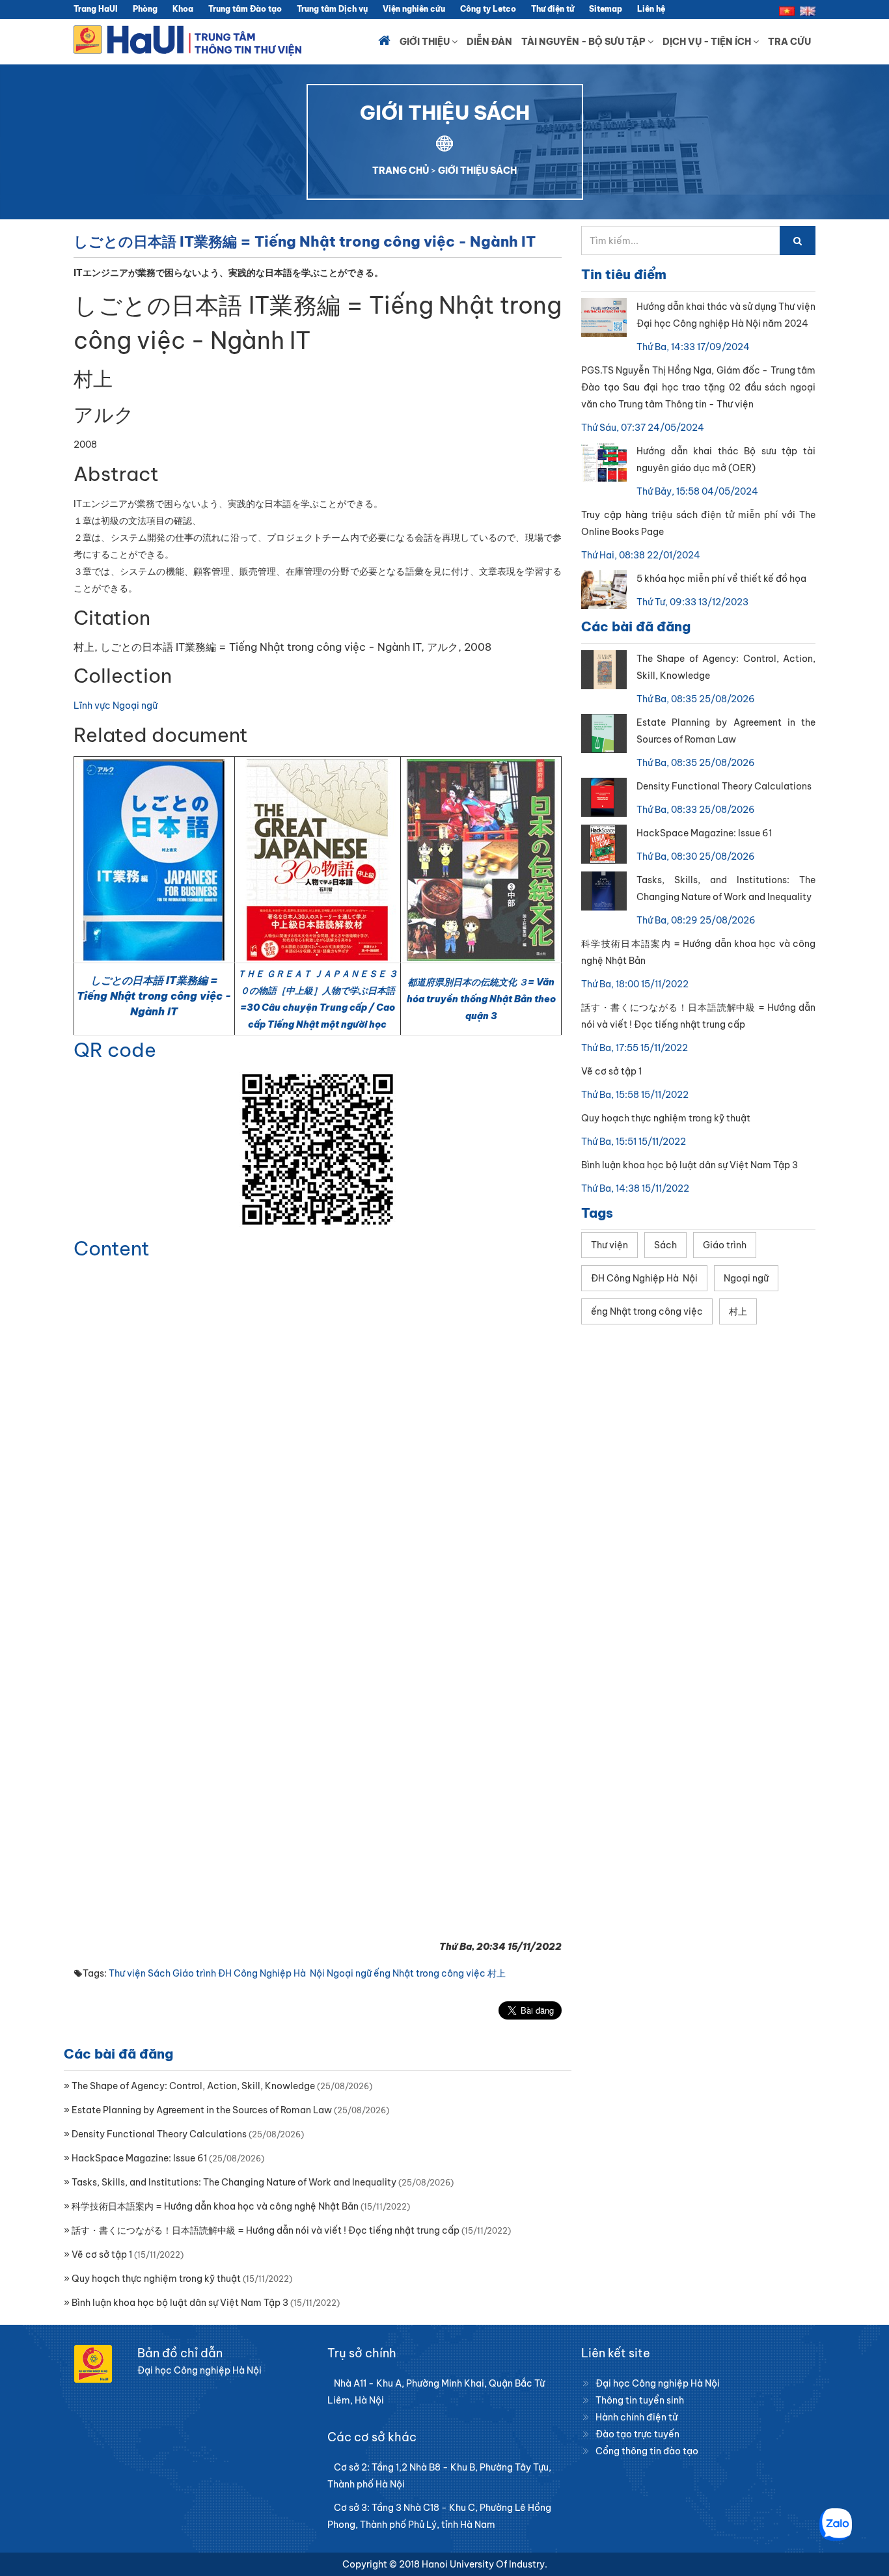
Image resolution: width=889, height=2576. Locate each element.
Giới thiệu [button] (426, 42)
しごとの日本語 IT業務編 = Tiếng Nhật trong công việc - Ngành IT (154, 996)
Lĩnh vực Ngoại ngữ (116, 706)
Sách (159, 1973)
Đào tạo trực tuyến (637, 2434)
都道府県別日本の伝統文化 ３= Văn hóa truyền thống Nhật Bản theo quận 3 (481, 999)
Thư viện (127, 1973)
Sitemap (606, 9)
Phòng (145, 9)
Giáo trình (194, 1973)
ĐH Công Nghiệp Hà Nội (271, 1973)
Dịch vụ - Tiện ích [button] (708, 42)
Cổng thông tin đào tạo (647, 2451)
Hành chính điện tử (636, 2417)
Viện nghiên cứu (414, 9)
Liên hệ (651, 9)
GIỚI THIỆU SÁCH (477, 171)
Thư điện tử (553, 9)
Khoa (183, 9)
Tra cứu (789, 42)
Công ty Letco (488, 9)
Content (112, 1248)
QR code (115, 1050)
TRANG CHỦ (401, 171)
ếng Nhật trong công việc (430, 1973)
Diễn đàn (489, 42)
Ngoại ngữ (349, 1973)
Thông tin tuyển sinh (640, 2400)
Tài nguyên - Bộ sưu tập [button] (584, 42)
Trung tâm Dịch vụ (332, 9)
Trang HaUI (96, 9)
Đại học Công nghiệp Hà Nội (658, 2383)
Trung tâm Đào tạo (245, 9)
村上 (497, 1973)
